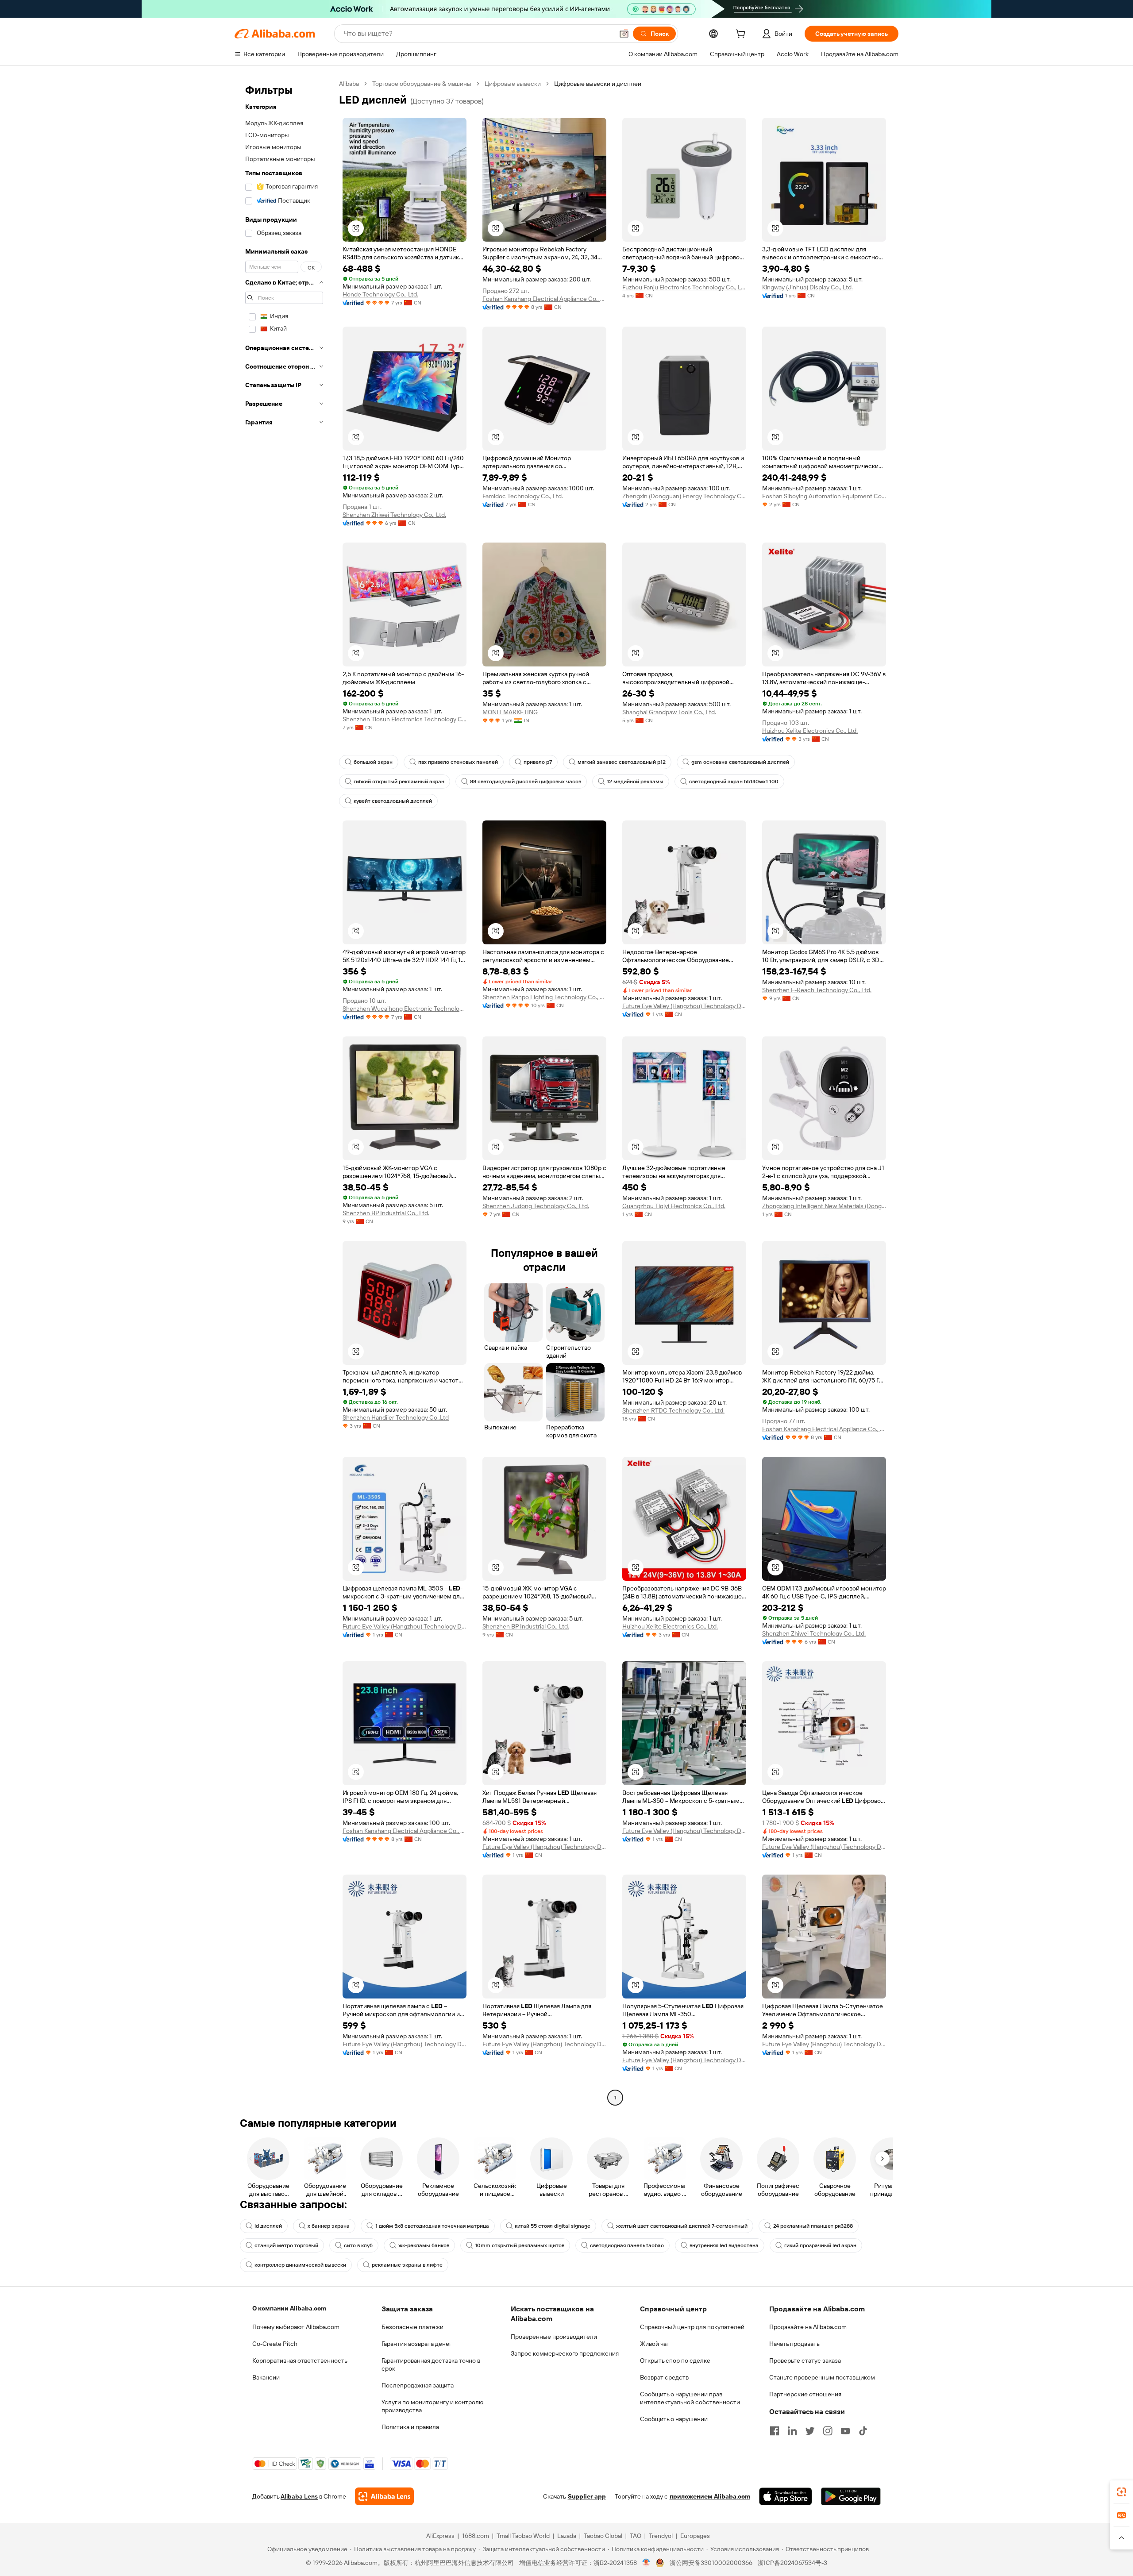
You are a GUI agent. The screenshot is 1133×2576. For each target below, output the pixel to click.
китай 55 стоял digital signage (553, 2226)
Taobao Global (603, 2536)
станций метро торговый (286, 2245)
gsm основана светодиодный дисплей (740, 762)
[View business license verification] (646, 2563)
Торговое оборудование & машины (422, 84)
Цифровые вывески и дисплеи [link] (598, 84)
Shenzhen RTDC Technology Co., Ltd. (673, 1410)
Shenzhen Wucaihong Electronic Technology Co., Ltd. (405, 1009)
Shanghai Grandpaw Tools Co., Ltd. (669, 712)
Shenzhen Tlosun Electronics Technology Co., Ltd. (405, 719)
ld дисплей (268, 2226)
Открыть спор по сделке (675, 2360)
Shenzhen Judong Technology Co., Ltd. (536, 1206)
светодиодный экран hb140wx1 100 (734, 782)
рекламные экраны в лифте (407, 2265)
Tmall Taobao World (523, 2536)
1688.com (476, 2536)
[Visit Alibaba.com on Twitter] (810, 2431)
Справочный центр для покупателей (692, 2327)
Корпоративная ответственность (300, 2360)
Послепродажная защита (418, 2385)
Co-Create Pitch (275, 2344)
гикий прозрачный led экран (820, 2245)
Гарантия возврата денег (417, 2344)
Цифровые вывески (513, 84)
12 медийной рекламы (635, 782)
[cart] (742, 35)
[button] (624, 34)
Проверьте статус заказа (805, 2360)
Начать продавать (794, 2344)
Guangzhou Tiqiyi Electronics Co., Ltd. (674, 1206)
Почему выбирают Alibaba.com (296, 2327)
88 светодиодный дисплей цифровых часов (526, 782)
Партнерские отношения (805, 2394)
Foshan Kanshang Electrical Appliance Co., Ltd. (544, 299)
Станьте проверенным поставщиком (822, 2377)
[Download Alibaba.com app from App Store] (786, 2496)
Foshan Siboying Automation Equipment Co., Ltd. (824, 496)
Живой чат (655, 2344)
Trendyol (661, 2536)
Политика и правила (410, 2427)
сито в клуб (358, 2245)
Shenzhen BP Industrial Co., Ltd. (386, 1213)
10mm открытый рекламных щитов (520, 2245)
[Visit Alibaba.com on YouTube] (845, 2431)
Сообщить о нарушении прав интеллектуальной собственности (690, 2398)
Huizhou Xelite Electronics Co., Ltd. (810, 731)
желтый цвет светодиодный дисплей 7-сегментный (682, 2226)
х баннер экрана (329, 2226)
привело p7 (538, 762)
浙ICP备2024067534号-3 (792, 2563)
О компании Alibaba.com (289, 2308)
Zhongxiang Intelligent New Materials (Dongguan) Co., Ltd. (824, 1206)
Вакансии (266, 2377)
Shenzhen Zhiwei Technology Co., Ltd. (394, 515)
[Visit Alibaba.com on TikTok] (863, 2431)
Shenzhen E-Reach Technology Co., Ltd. (817, 990)
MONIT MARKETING (510, 712)
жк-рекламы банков (424, 2245)
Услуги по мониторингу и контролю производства (432, 2406)
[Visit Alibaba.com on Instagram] (828, 2431)
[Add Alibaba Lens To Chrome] (384, 2496)
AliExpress (440, 2536)
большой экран (373, 762)
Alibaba (349, 84)
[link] (1121, 2492)
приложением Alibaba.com (710, 2496)
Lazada (567, 2536)
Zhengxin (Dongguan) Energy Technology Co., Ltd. (684, 496)
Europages (695, 2536)
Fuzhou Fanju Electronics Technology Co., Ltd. (684, 287)
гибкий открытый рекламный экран (399, 782)
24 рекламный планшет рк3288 (813, 2226)
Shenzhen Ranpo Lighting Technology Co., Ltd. (544, 997)
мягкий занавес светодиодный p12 (622, 762)
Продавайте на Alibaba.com (808, 2327)
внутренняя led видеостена (724, 2245)
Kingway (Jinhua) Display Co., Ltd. (807, 287)
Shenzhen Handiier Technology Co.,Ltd (396, 1417)
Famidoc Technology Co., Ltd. (523, 496)
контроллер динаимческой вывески (300, 2265)
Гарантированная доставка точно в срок (431, 2364)
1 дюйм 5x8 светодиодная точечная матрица (432, 2226)
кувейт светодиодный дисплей (393, 801)
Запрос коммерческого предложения (565, 2353)
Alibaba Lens (299, 2496)
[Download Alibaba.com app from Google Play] (851, 2496)
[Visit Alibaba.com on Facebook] (775, 2431)
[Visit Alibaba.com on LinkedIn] (792, 2431)
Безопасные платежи (412, 2327)
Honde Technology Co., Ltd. (380, 294)
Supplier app (587, 2496)
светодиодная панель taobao (627, 2245)
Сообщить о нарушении (674, 2419)
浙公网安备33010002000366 (711, 2563)
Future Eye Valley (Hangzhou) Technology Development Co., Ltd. (684, 1006)
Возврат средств (664, 2377)
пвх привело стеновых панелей (458, 762)
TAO (636, 2536)
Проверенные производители (554, 2337)
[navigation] (284, 1092)
